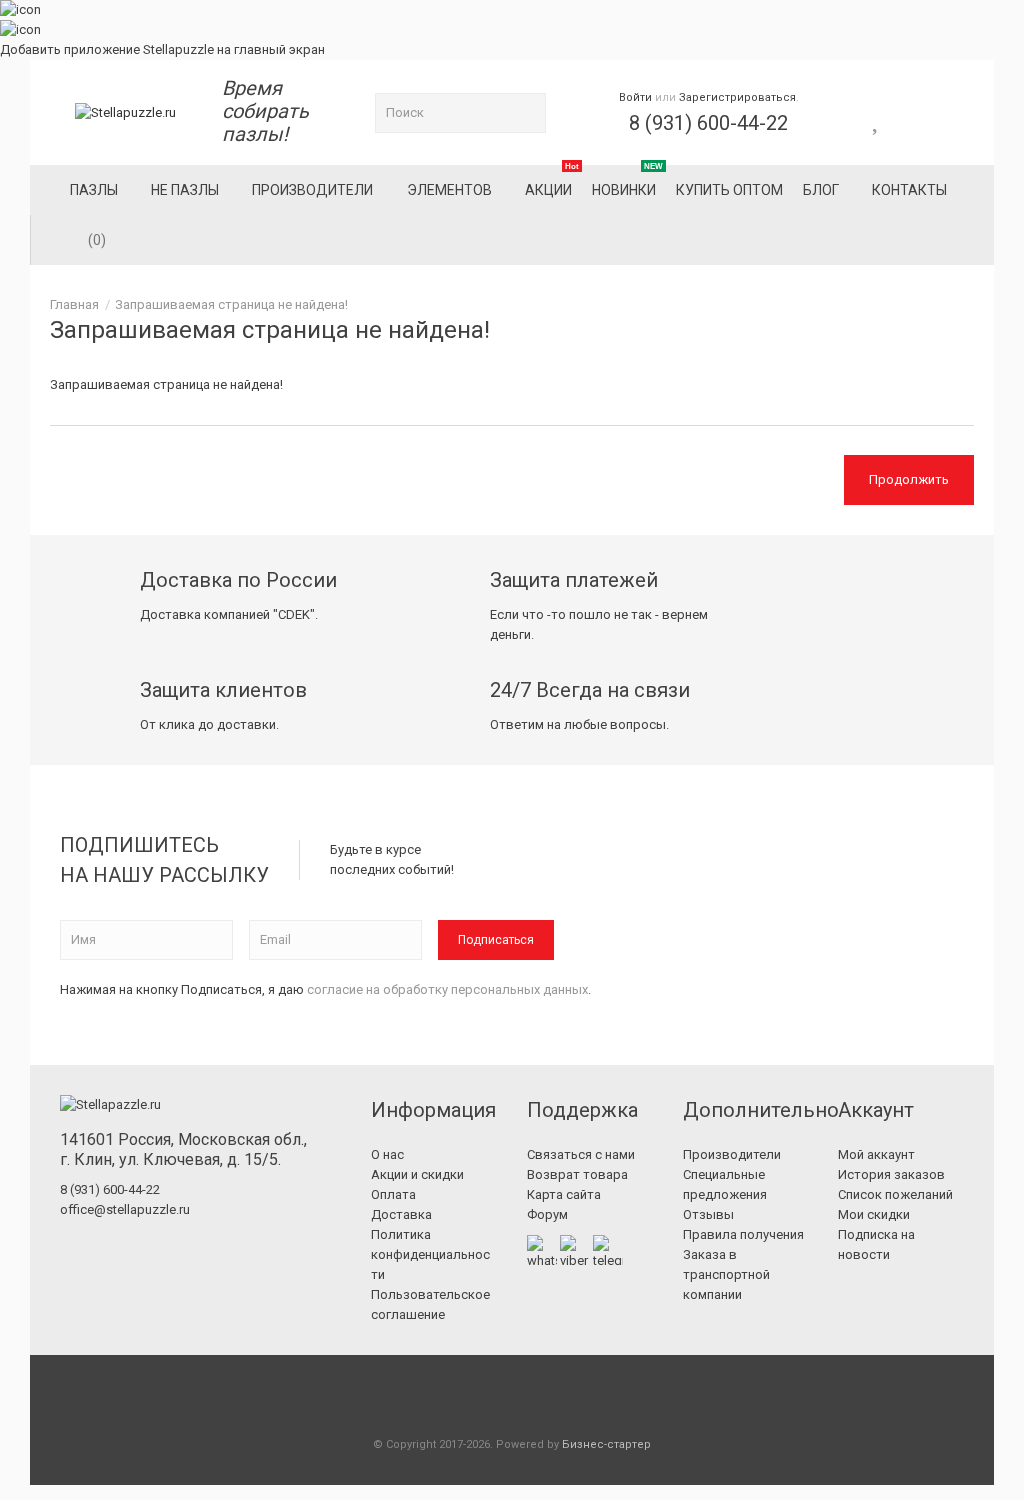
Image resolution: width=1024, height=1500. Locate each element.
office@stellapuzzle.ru (125, 1209)
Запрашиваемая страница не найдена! (231, 304)
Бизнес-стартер (606, 1444)
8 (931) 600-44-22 (708, 123)
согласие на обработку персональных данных (447, 989)
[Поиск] (526, 113)
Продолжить (909, 479)
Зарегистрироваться (737, 97)
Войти (635, 97)
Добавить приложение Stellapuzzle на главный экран (162, 49)
